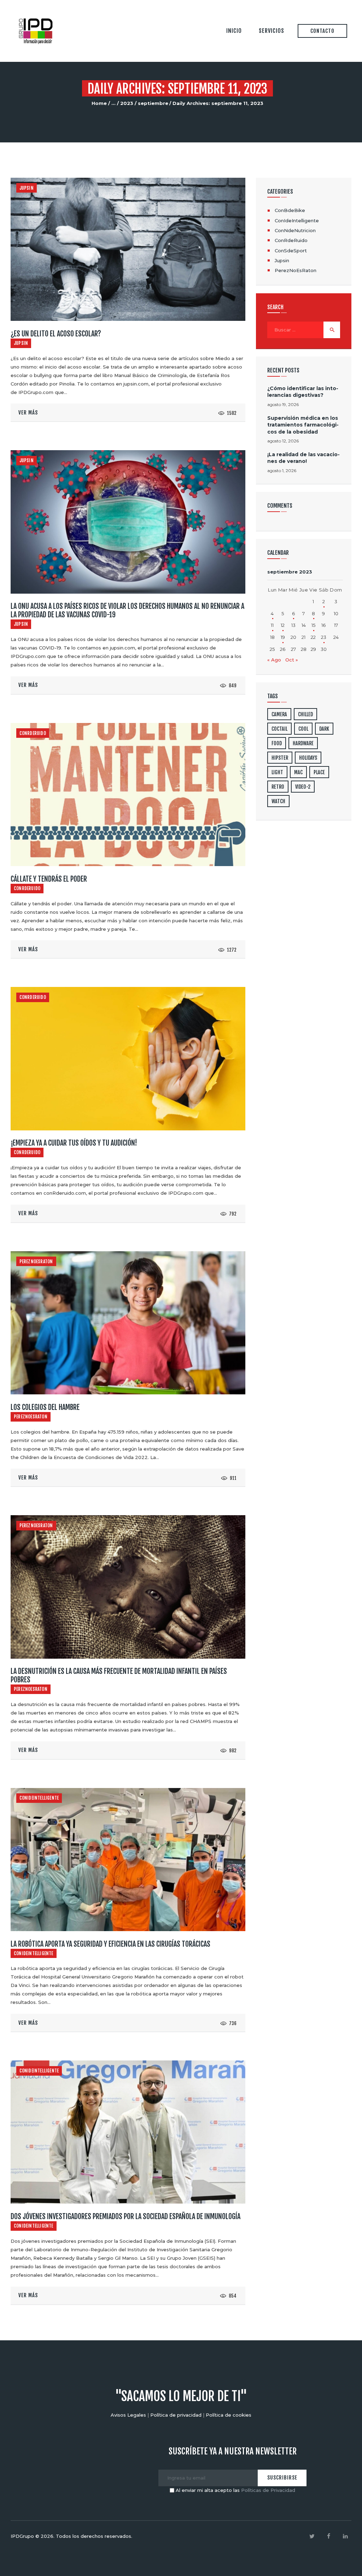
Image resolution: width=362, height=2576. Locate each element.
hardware (303, 743)
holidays (308, 758)
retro (278, 787)
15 (313, 625)
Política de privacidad (176, 2415)
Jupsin (27, 188)
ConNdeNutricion (295, 230)
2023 (127, 103)
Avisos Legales (128, 2415)
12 (283, 625)
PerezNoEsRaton (36, 1261)
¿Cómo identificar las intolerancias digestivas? (303, 392)
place (319, 772)
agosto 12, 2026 (283, 441)
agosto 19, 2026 (283, 404)
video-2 (303, 787)
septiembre (153, 103)
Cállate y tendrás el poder (49, 879)
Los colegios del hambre (45, 1407)
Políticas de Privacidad (268, 2490)
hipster (280, 758)
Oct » (292, 660)
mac (298, 772)
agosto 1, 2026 (282, 470)
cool (303, 729)
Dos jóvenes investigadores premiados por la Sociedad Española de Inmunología (125, 2217)
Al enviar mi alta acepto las (235, 2490)
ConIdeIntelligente (39, 1798)
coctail (279, 729)
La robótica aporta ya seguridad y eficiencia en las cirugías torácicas (110, 1944)
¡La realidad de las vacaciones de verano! (303, 458)
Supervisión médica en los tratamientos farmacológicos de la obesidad (303, 425)
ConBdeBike (290, 210)
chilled (305, 714)
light (277, 772)
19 (283, 637)
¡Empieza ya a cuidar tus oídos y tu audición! (74, 1143)
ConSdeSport (291, 251)
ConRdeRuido (33, 733)
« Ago (274, 660)
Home (99, 103)
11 (272, 625)
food (277, 743)
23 (324, 637)
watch (278, 801)
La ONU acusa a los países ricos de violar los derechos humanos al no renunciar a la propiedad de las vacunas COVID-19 (127, 611)
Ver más (28, 413)
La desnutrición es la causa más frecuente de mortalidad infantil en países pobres (119, 1676)
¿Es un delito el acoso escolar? (56, 334)
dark (324, 729)
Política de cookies (229, 2415)
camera (279, 714)
